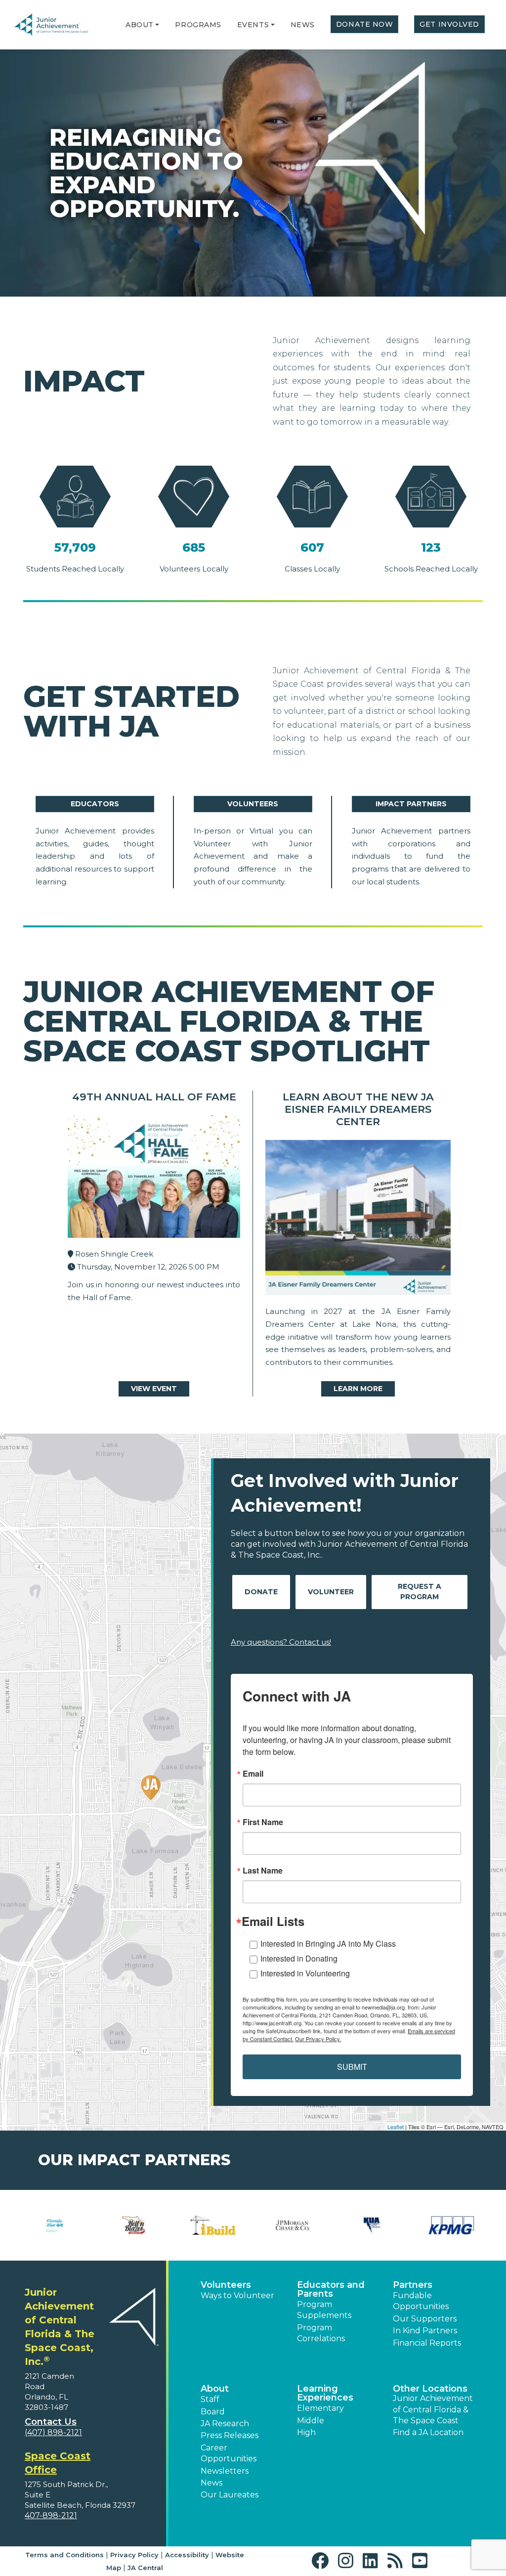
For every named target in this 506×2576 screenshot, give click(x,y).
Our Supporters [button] (425, 2319)
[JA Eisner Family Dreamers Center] (358, 1220)
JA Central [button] (145, 2568)
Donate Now (365, 24)
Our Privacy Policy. (318, 2039)
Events (253, 25)
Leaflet (396, 2127)
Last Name (263, 1871)
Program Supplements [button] (324, 2310)
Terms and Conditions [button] (64, 2555)
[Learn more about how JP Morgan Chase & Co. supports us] (293, 2225)
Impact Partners (411, 804)
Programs (198, 25)
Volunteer (331, 1592)
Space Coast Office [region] (58, 2463)
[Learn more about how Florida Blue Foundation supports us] (55, 2225)
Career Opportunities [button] (229, 2453)
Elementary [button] (320, 2408)
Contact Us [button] (51, 2422)
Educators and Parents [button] (331, 2289)
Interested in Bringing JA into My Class (328, 1943)
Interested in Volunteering (305, 1973)
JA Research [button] (225, 2423)
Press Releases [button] (230, 2435)
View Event (154, 1389)
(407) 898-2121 (53, 2432)
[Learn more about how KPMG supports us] (451, 2225)
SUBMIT (352, 2067)
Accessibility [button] (187, 2555)
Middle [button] (311, 2421)
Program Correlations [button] (321, 2333)
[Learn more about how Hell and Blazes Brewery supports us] (134, 2225)
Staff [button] (210, 2399)
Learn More (358, 1389)
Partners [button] (413, 2285)
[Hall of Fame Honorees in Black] (154, 1179)
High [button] (306, 2432)
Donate (261, 1592)
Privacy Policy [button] (134, 2555)
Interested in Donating (299, 1958)
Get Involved (449, 24)
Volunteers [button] (226, 2285)
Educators (95, 804)
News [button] (211, 2483)
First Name (263, 1822)
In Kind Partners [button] (425, 2331)
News (303, 25)
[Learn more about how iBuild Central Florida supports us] (213, 2225)
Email (253, 1774)
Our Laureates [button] (230, 2495)
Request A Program (420, 1592)
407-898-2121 (51, 2515)
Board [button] (213, 2412)
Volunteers (253, 804)
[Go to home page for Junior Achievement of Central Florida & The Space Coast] (59, 25)
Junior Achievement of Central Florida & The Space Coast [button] (433, 2409)
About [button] (215, 2389)
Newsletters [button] (225, 2471)
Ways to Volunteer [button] (237, 2295)
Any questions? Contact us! (281, 1642)
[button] (157, 25)
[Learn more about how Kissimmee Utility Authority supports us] (372, 2225)
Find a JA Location (428, 2432)
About (140, 25)
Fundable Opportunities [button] (421, 2301)
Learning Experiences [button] (325, 2393)
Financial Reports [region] (427, 2343)
